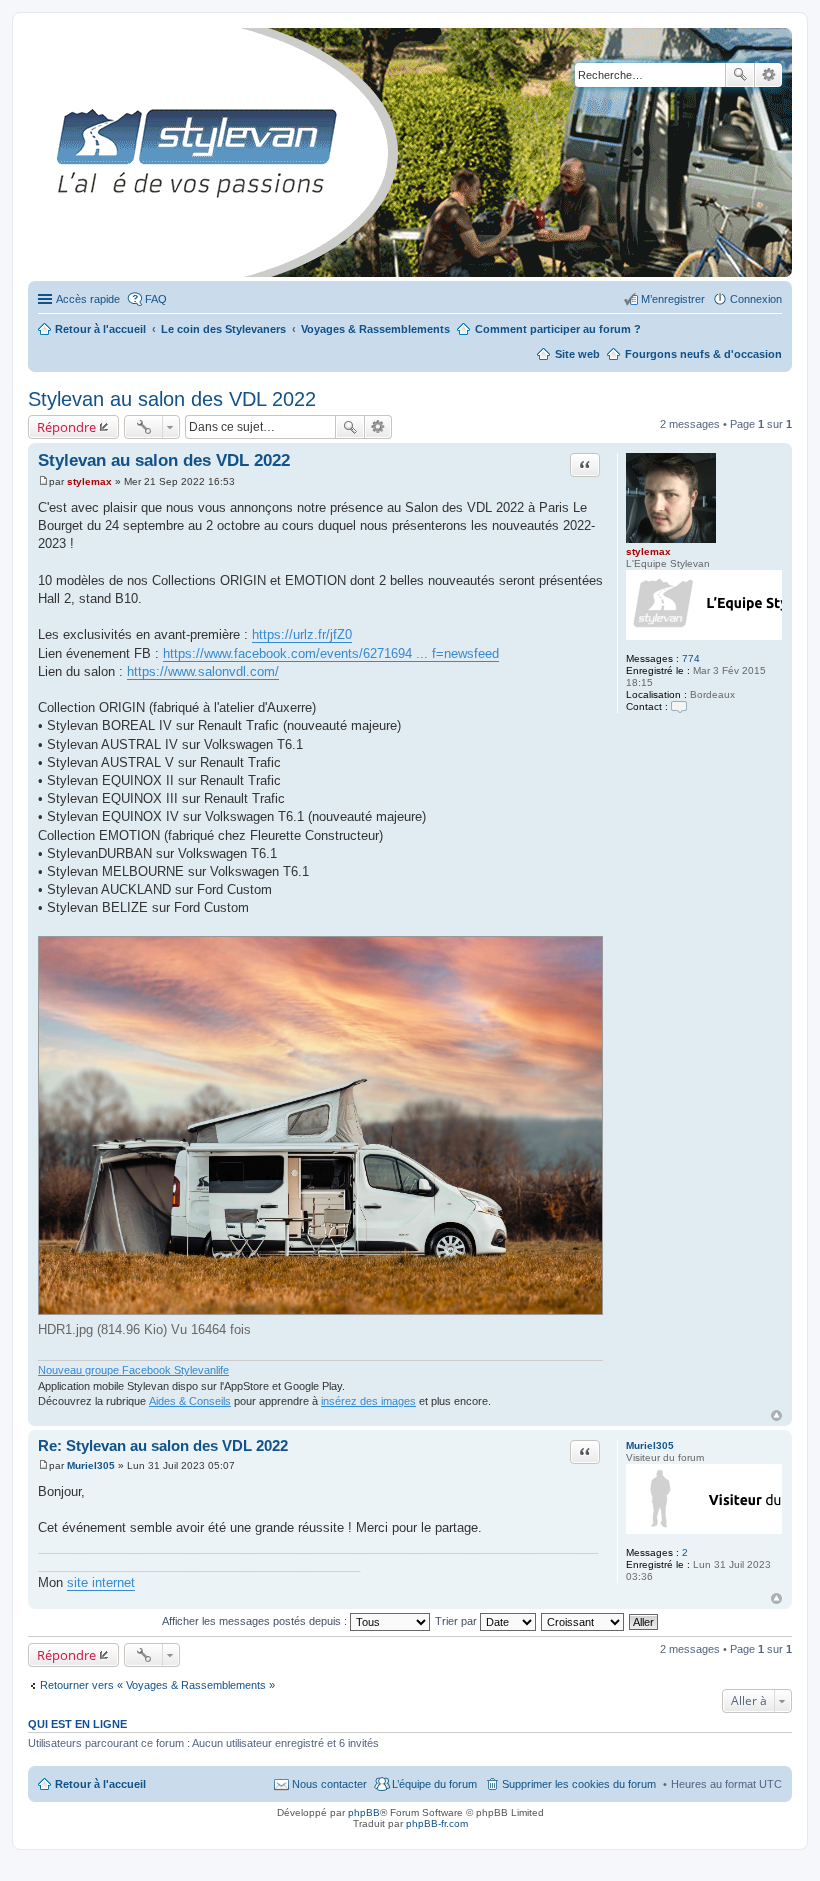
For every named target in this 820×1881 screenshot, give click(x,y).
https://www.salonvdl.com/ (203, 671)
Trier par (457, 1621)
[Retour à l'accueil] (44, 152)
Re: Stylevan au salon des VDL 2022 (163, 1445)
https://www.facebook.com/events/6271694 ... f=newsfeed (331, 653)
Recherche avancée (768, 75)
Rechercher (740, 75)
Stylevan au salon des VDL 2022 (172, 399)
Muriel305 (650, 1445)
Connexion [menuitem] (756, 299)
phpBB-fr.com (437, 1823)
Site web (577, 354)
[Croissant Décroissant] (583, 1621)
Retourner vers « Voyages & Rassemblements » (157, 1685)
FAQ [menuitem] (156, 299)
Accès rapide (88, 299)
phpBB (364, 1812)
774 (691, 658)
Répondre (66, 427)
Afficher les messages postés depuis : (256, 1621)
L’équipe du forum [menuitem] (434, 1784)
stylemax (648, 551)
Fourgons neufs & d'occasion (703, 354)
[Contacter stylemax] (679, 706)
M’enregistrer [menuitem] (673, 299)
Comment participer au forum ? (558, 329)
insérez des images (368, 1401)
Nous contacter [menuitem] (329, 1784)
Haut (776, 1415)
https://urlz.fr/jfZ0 (302, 634)
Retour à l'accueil (100, 1784)
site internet (101, 1582)
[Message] (43, 481)
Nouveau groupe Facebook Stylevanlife (133, 1370)
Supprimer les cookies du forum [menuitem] (579, 1784)
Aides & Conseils (190, 1401)
